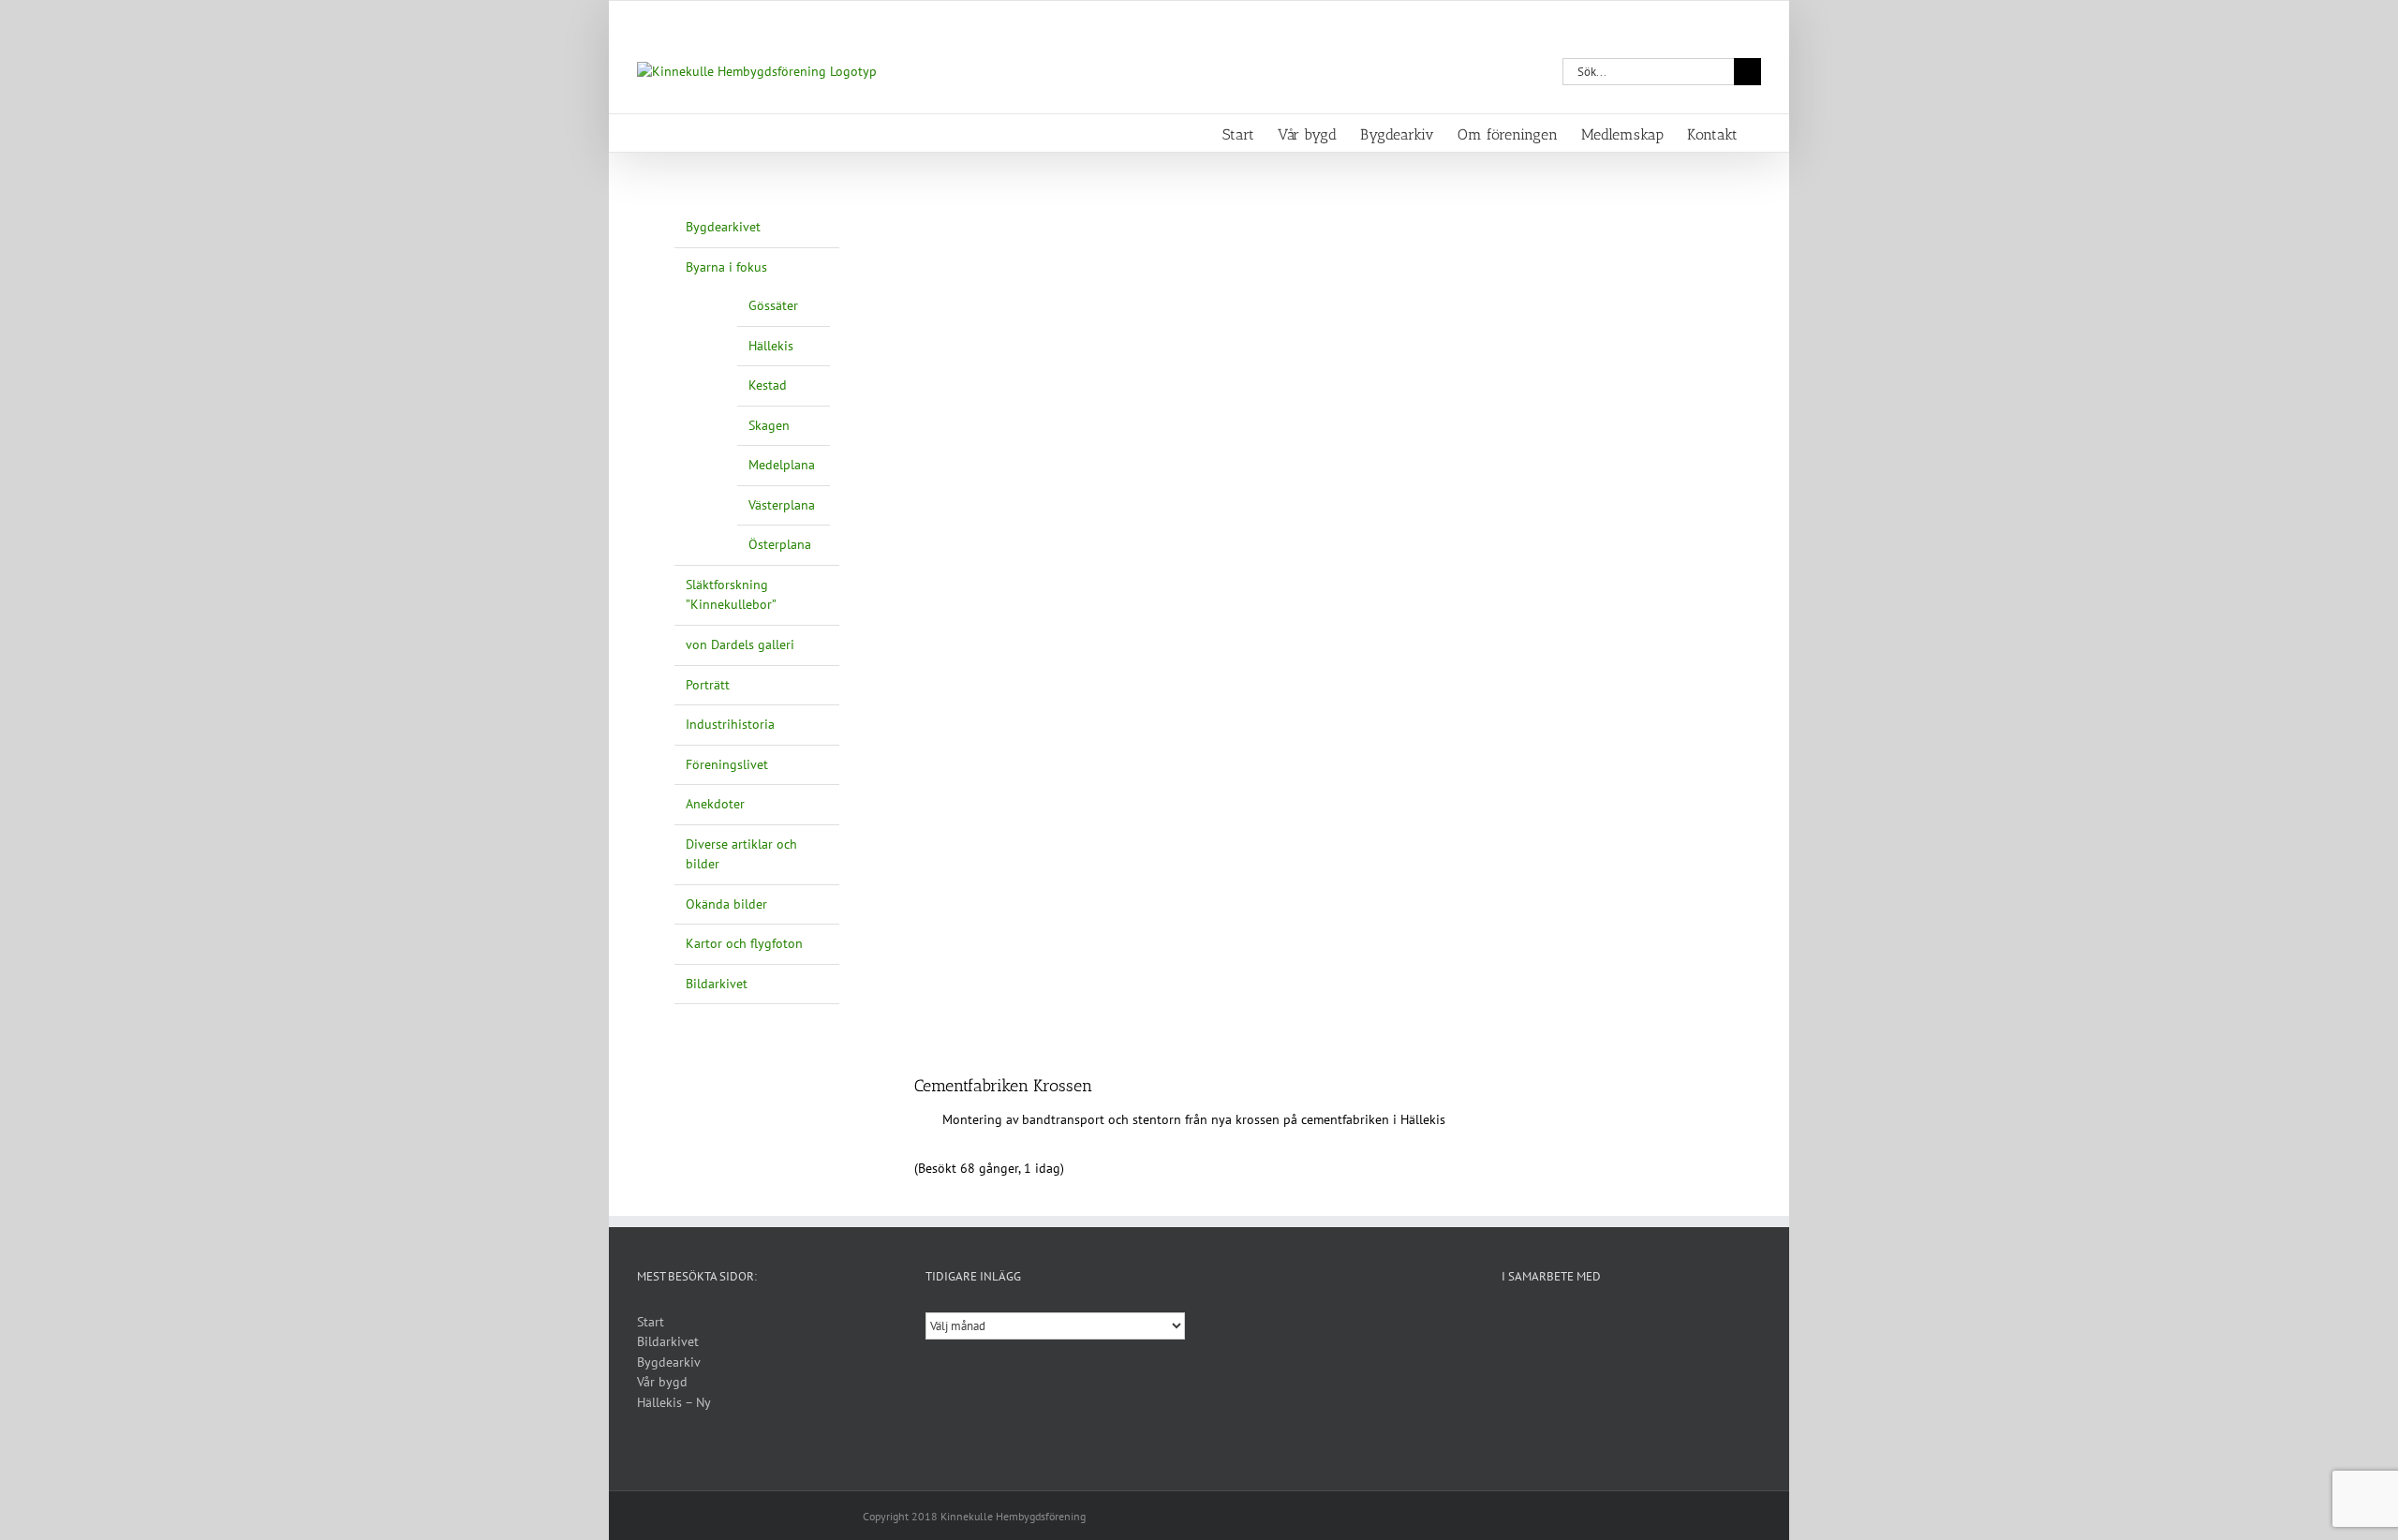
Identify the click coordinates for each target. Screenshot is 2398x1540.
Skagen (769, 425)
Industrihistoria (730, 724)
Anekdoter (715, 804)
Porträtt (708, 685)
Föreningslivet (727, 764)
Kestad (768, 385)
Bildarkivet (717, 984)
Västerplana (782, 505)
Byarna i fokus (726, 267)
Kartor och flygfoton (744, 943)
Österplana (780, 544)
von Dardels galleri (740, 644)
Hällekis (771, 346)
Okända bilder (726, 904)
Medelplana (782, 465)
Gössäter (773, 305)
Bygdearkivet (723, 227)
